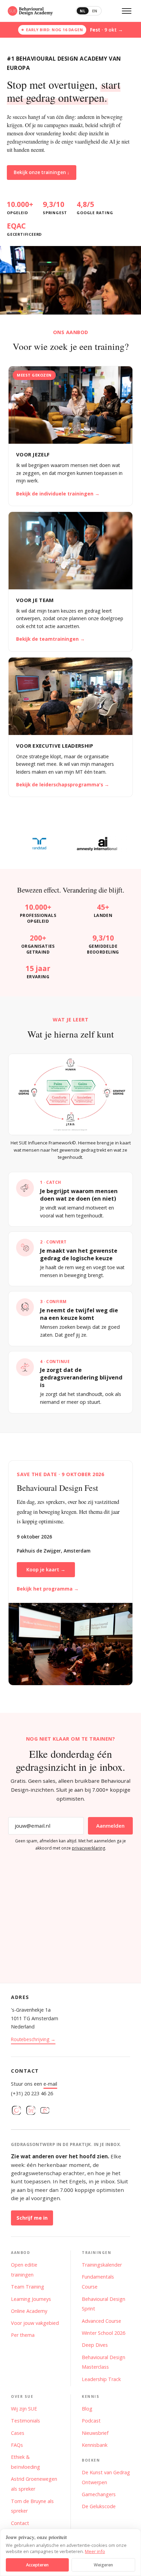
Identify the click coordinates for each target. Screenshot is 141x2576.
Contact (20, 2523)
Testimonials (25, 2421)
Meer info (95, 2551)
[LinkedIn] (31, 2112)
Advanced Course (101, 2321)
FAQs (17, 2445)
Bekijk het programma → (48, 1589)
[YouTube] (45, 2112)
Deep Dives (95, 2345)
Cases (18, 2433)
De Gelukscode (99, 2506)
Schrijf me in (32, 2218)
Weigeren (103, 2565)
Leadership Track (101, 2379)
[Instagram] (16, 2112)
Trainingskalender (102, 2265)
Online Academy (29, 2311)
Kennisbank (95, 2445)
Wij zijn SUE (24, 2409)
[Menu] (127, 11)
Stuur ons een (34, 2084)
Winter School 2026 (104, 2333)
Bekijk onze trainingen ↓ (42, 172)
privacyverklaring (88, 1848)
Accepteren (37, 2565)
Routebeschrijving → (33, 2039)
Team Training (28, 2287)
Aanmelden (110, 1826)
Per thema (23, 2335)
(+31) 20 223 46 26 (32, 2093)
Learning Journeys (31, 2299)
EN (95, 11)
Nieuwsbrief (95, 2433)
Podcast (91, 2421)
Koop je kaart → (46, 1569)
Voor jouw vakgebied (35, 2323)
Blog (87, 2409)
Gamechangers (99, 2494)
